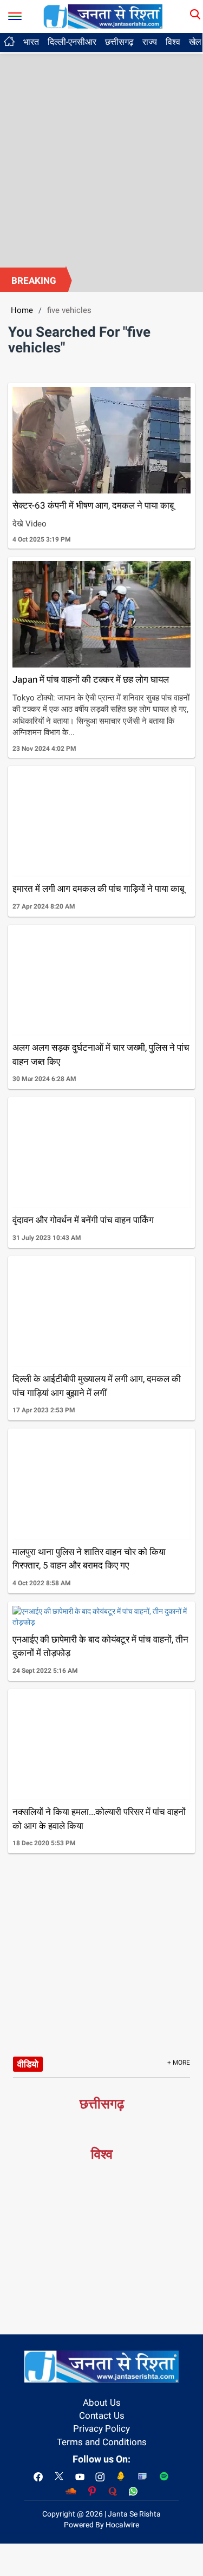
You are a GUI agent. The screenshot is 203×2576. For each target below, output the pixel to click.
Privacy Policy (101, 2428)
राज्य (150, 42)
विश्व (173, 42)
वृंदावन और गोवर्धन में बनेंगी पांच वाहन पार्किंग (83, 1220)
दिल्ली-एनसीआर (72, 42)
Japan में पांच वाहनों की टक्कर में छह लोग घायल (91, 679)
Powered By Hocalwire (101, 2525)
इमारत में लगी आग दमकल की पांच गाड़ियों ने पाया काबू (98, 889)
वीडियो (28, 2064)
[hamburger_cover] (15, 14)
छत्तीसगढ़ (119, 42)
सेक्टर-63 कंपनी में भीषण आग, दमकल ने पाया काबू (93, 505)
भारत (31, 42)
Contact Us (102, 2415)
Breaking (34, 281)
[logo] (103, 16)
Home (22, 310)
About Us (102, 2403)
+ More (179, 2063)
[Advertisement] (101, 161)
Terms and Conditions (102, 2442)
